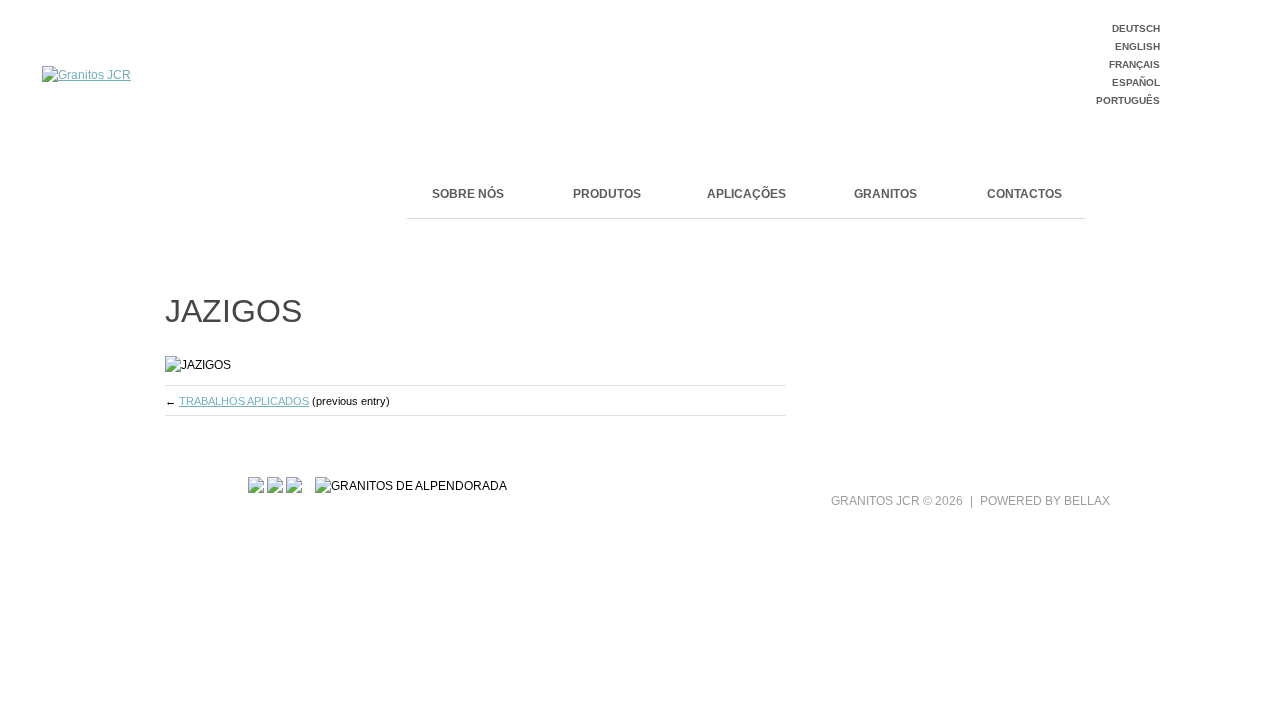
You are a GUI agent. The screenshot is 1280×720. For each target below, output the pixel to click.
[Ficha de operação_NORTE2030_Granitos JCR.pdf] (294, 486)
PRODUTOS (607, 194)
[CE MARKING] (256, 486)
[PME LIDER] (275, 486)
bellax (1087, 501)
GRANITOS (885, 194)
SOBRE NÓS (468, 194)
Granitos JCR (875, 501)
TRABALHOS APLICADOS (244, 401)
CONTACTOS (1024, 194)
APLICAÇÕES (746, 194)
